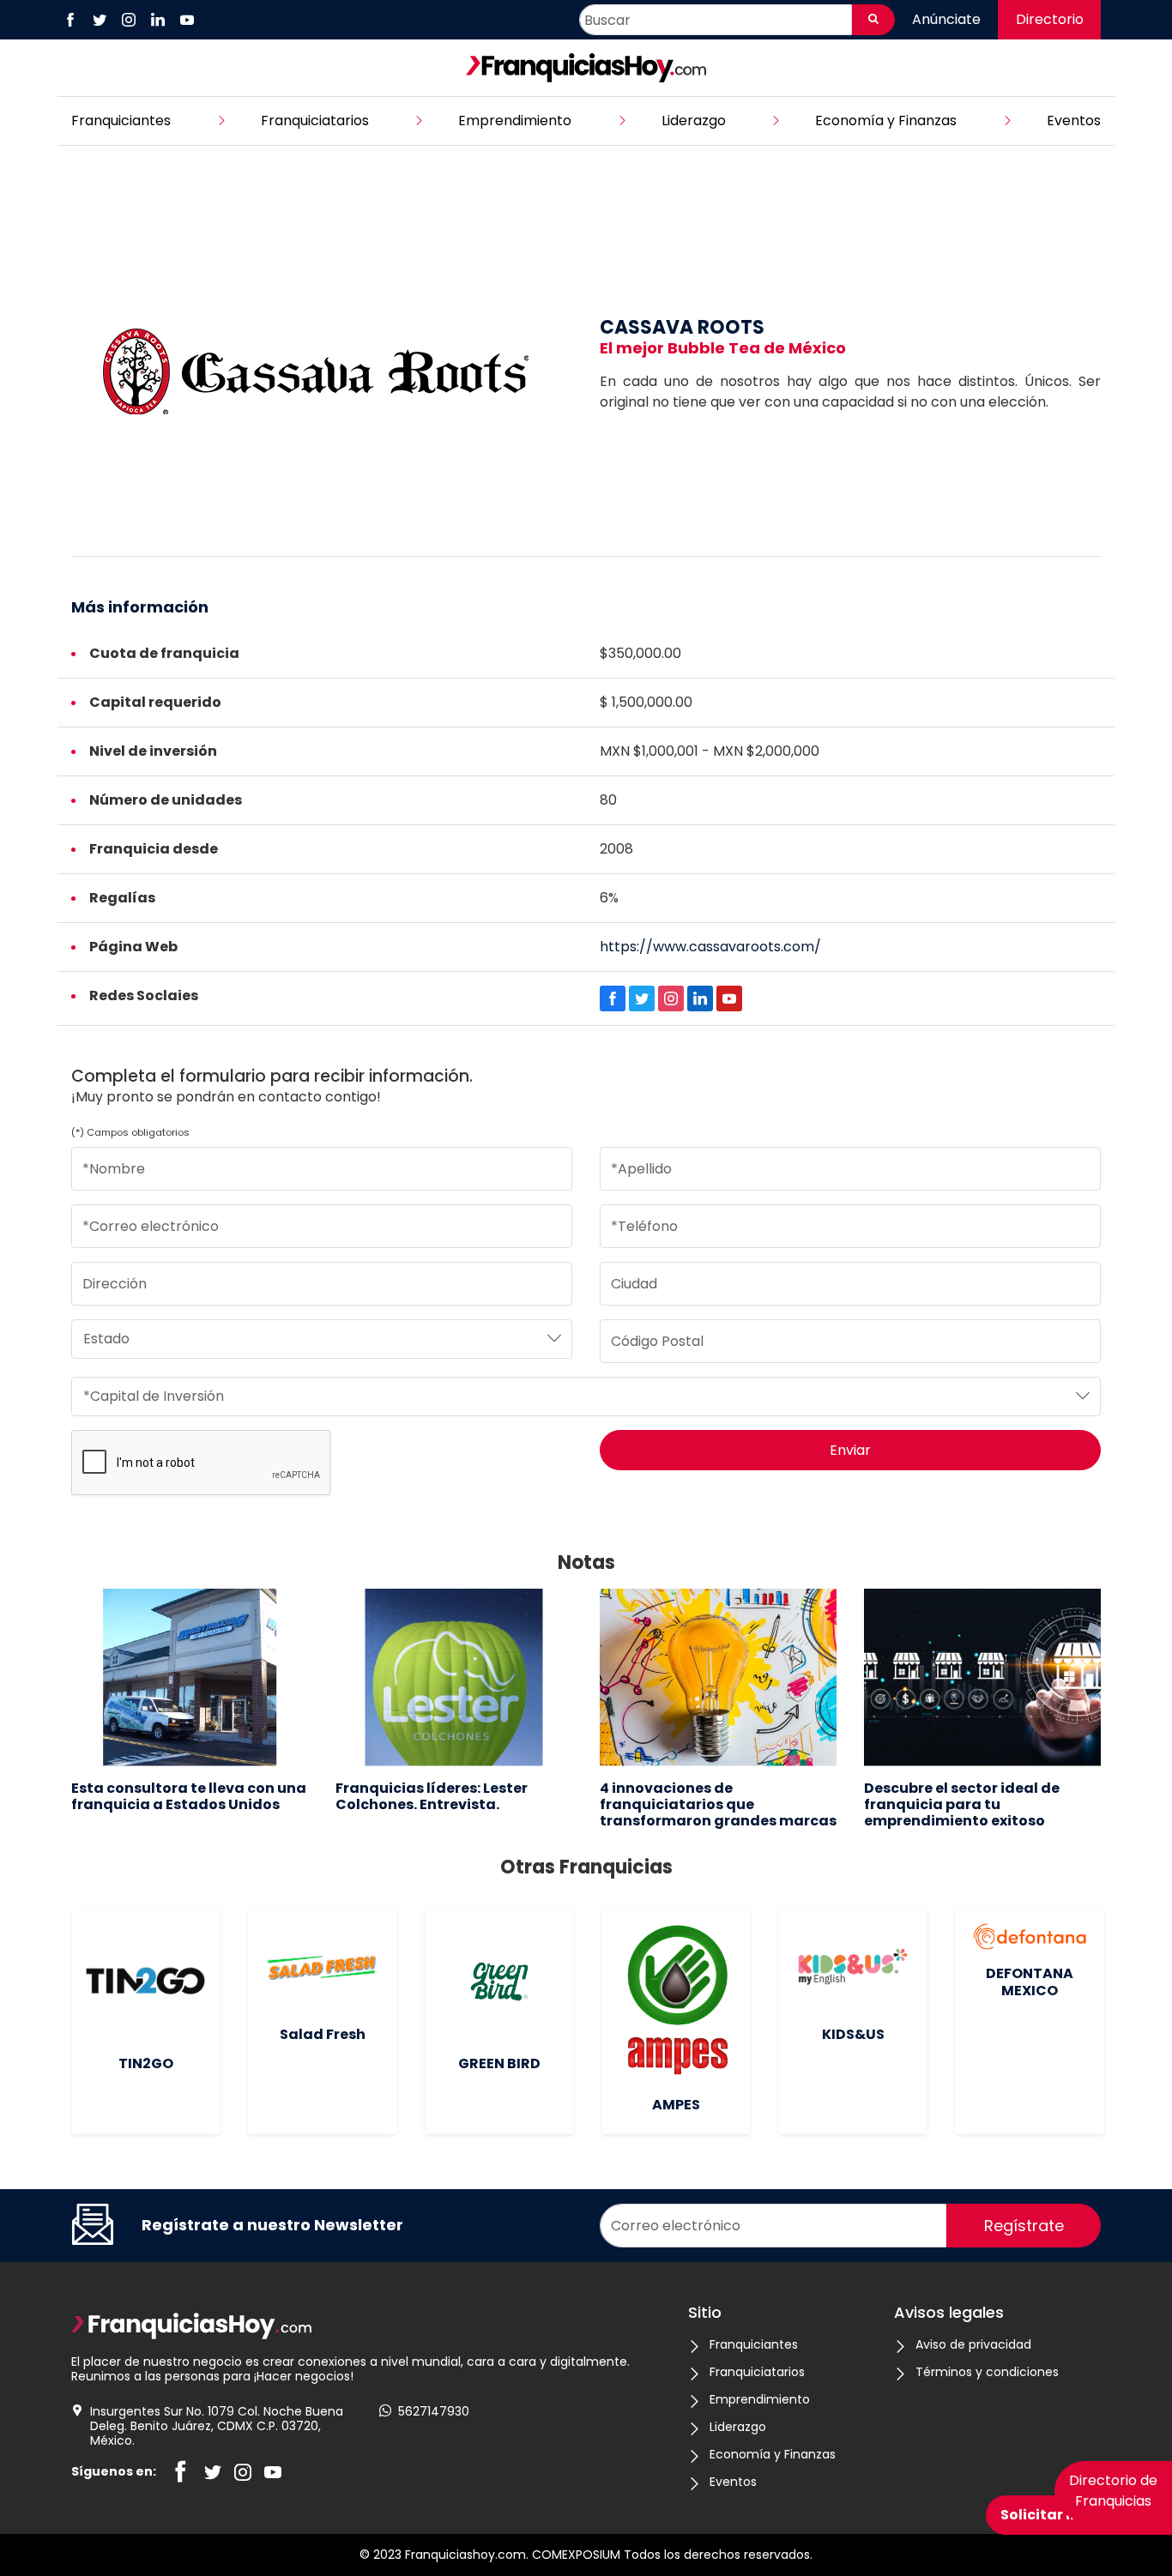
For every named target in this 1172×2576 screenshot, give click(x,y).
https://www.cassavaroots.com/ (710, 947)
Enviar (850, 1450)
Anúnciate (946, 19)
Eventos (1074, 121)
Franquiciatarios (315, 121)
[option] (190, 1701)
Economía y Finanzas (886, 121)
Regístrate (1024, 2226)
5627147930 (434, 2412)
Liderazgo (694, 121)
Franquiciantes (121, 121)
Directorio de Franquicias (1113, 2491)
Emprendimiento (515, 121)
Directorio (1050, 19)
